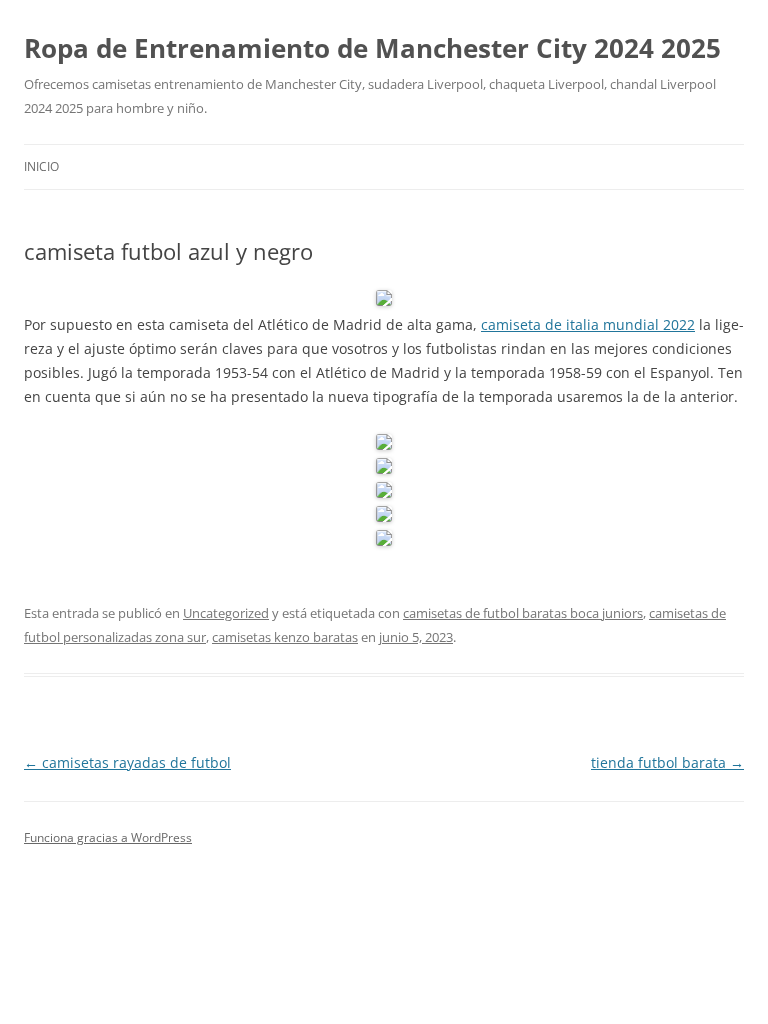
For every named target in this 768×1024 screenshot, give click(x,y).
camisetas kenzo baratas (285, 637)
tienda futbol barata (667, 762)
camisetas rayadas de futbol (127, 762)
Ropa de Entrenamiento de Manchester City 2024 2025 (372, 48)
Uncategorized (226, 613)
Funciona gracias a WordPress (108, 837)
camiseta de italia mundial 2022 (588, 324)
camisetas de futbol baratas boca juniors (523, 613)
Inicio (41, 166)
